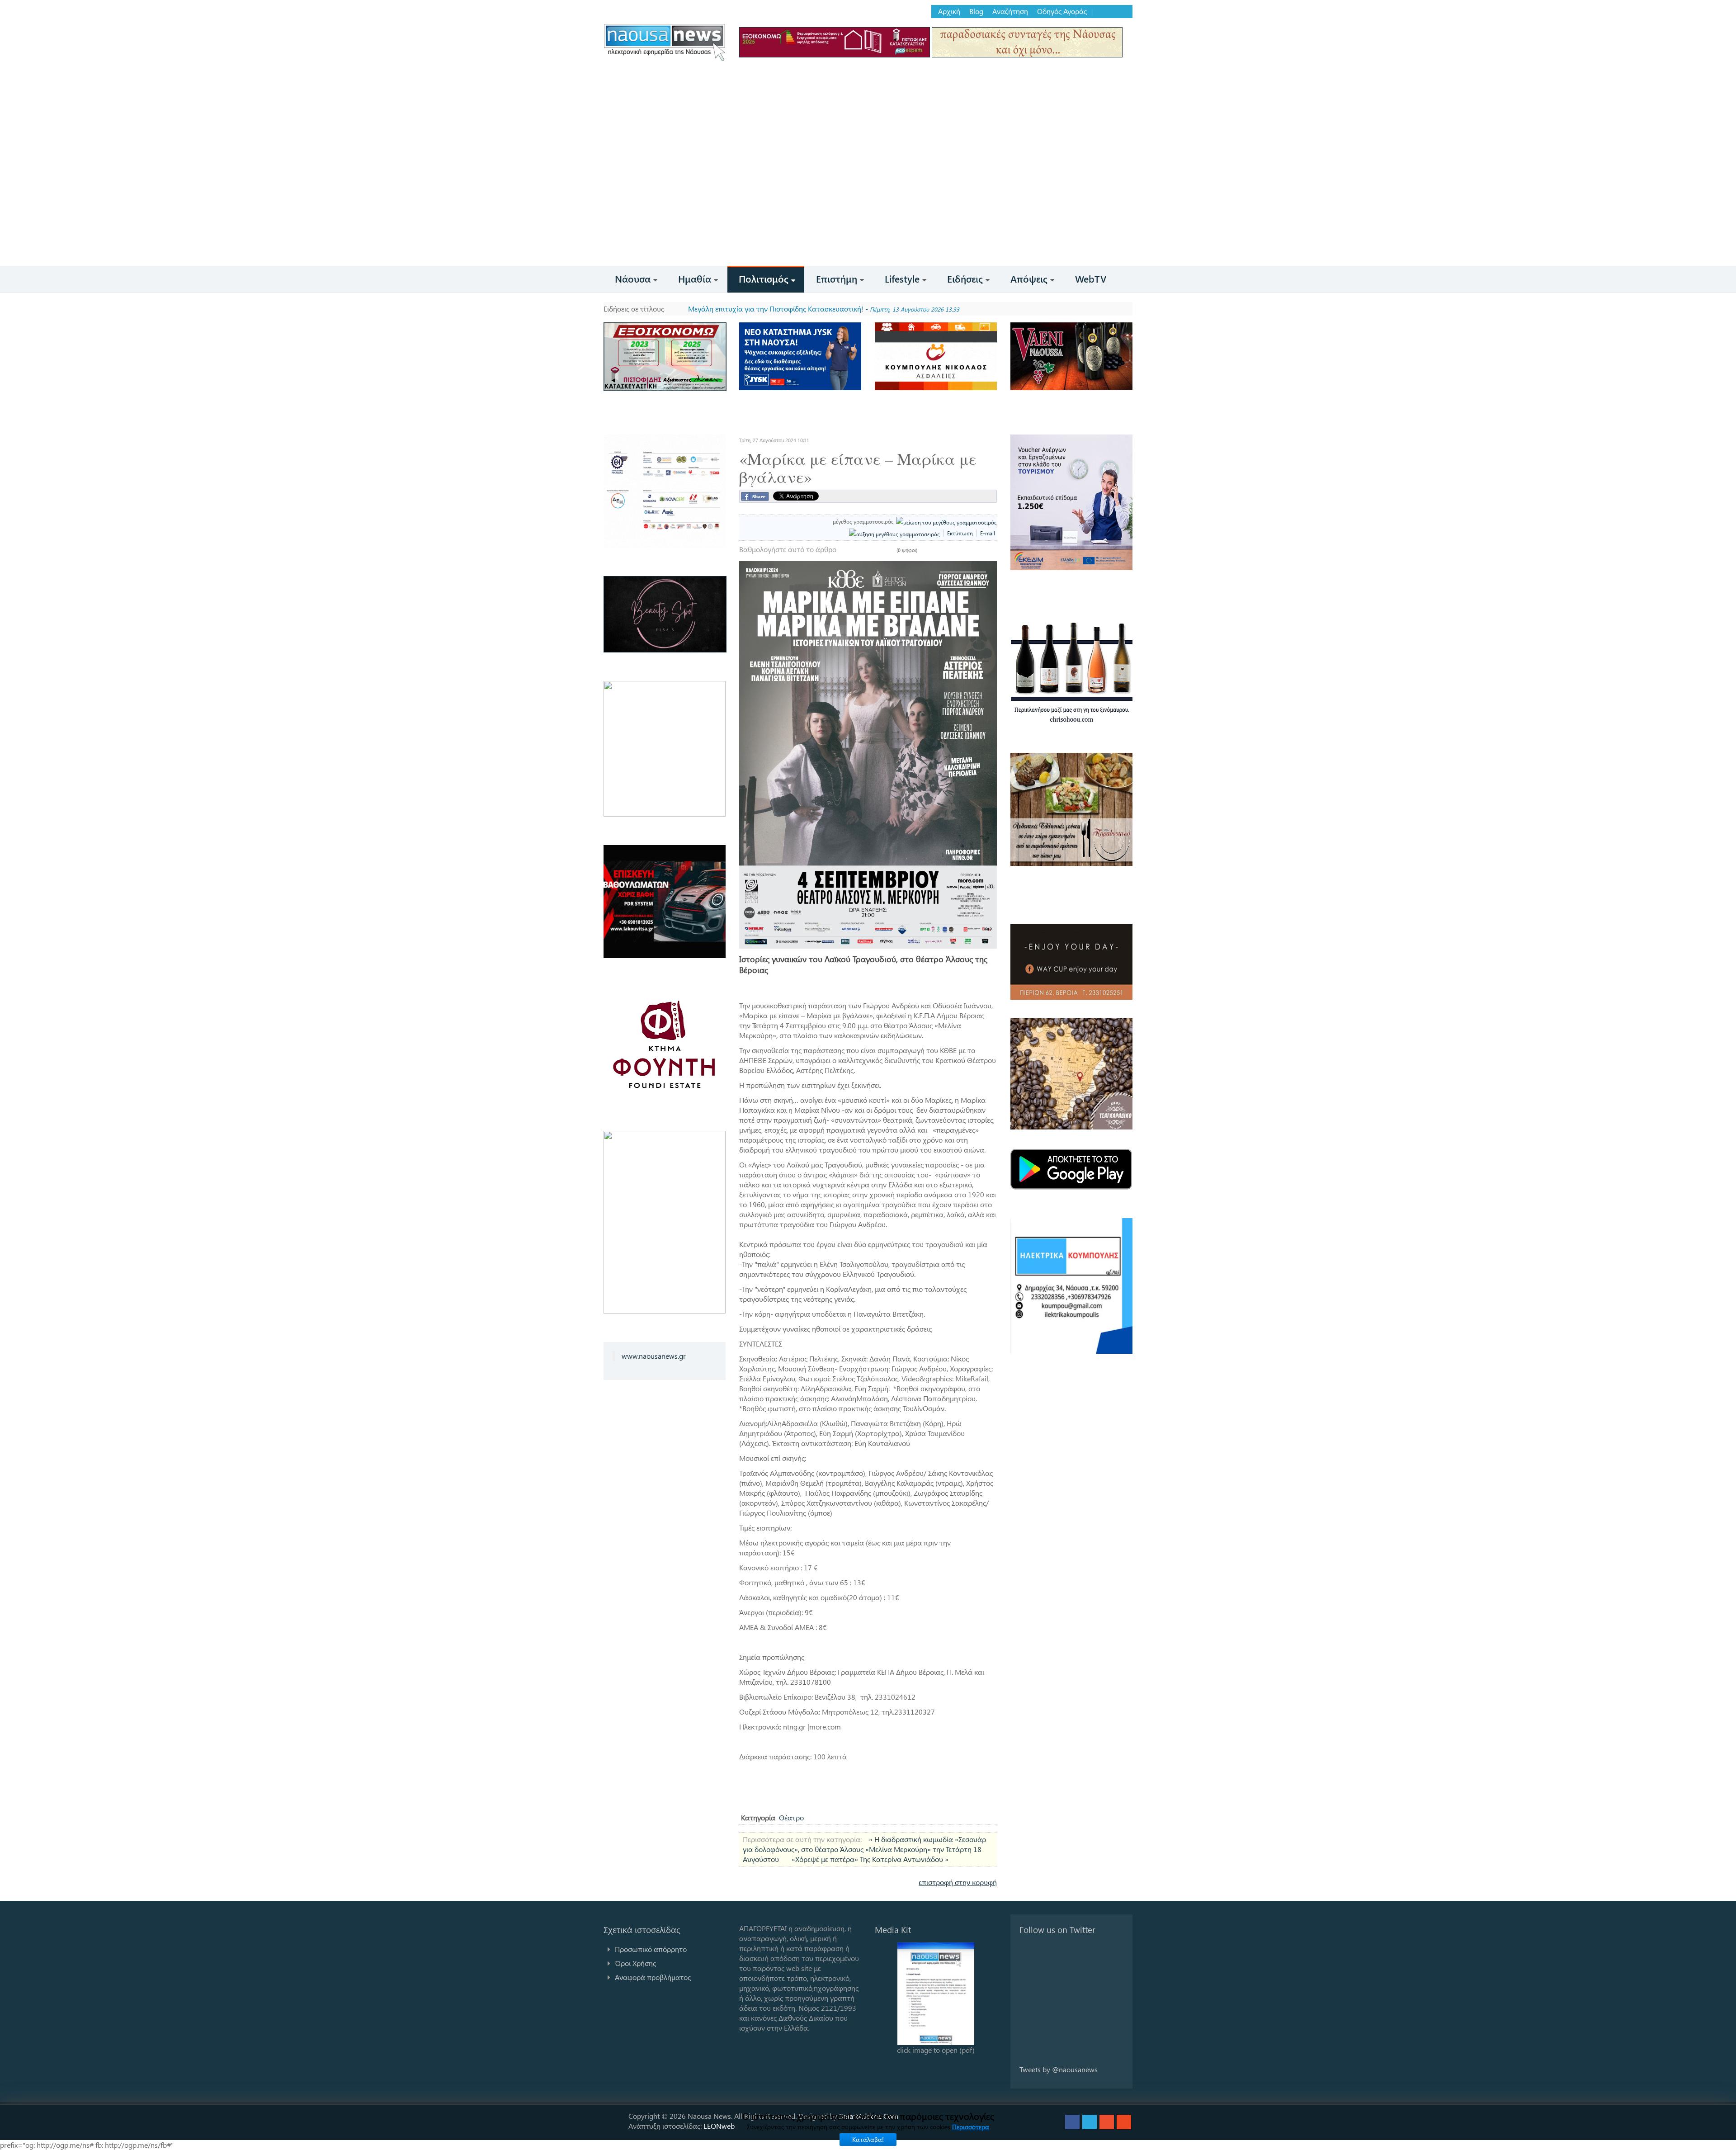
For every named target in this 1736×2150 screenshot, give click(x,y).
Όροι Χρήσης (635, 1963)
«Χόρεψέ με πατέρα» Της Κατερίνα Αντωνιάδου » (870, 1859)
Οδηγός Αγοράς (1062, 11)
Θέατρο (791, 1817)
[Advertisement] (868, 198)
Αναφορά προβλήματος (653, 1977)
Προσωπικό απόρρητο (651, 1949)
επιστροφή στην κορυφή (958, 1882)
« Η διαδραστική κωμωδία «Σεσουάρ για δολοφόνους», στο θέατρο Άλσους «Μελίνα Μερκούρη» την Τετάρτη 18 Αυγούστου (864, 1849)
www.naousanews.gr (654, 1356)
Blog (976, 11)
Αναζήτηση (1010, 11)
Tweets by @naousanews (1059, 2069)
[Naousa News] (665, 42)
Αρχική (949, 11)
